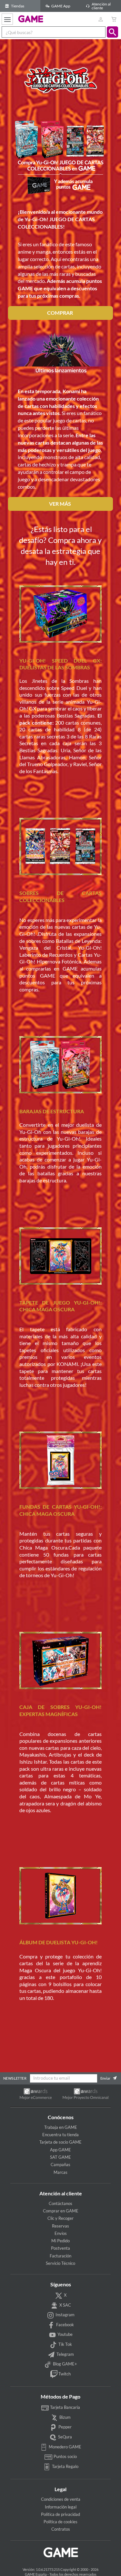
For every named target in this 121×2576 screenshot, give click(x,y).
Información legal (61, 2507)
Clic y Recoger (60, 2218)
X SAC (65, 2305)
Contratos (61, 2529)
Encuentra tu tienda (60, 2135)
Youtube (65, 2335)
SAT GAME (60, 2157)
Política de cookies (60, 2522)
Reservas (60, 2226)
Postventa (60, 2248)
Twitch (64, 2374)
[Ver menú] (7, 19)
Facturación (60, 2256)
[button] (112, 32)
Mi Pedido (60, 2241)
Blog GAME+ (65, 2364)
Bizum (65, 2417)
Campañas (60, 2165)
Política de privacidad (60, 2514)
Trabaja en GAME (61, 2127)
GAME (31, 19)
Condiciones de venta (61, 2499)
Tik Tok (65, 2344)
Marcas (60, 2172)
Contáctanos (60, 2203)
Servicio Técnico (60, 2263)
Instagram (65, 2315)
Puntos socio (65, 2456)
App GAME (60, 2150)
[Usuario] (101, 19)
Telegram (65, 2354)
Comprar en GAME (61, 2211)
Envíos (61, 2233)
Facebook (65, 2325)
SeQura (65, 2437)
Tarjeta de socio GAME (60, 2142)
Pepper (65, 2427)
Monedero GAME (65, 2447)
